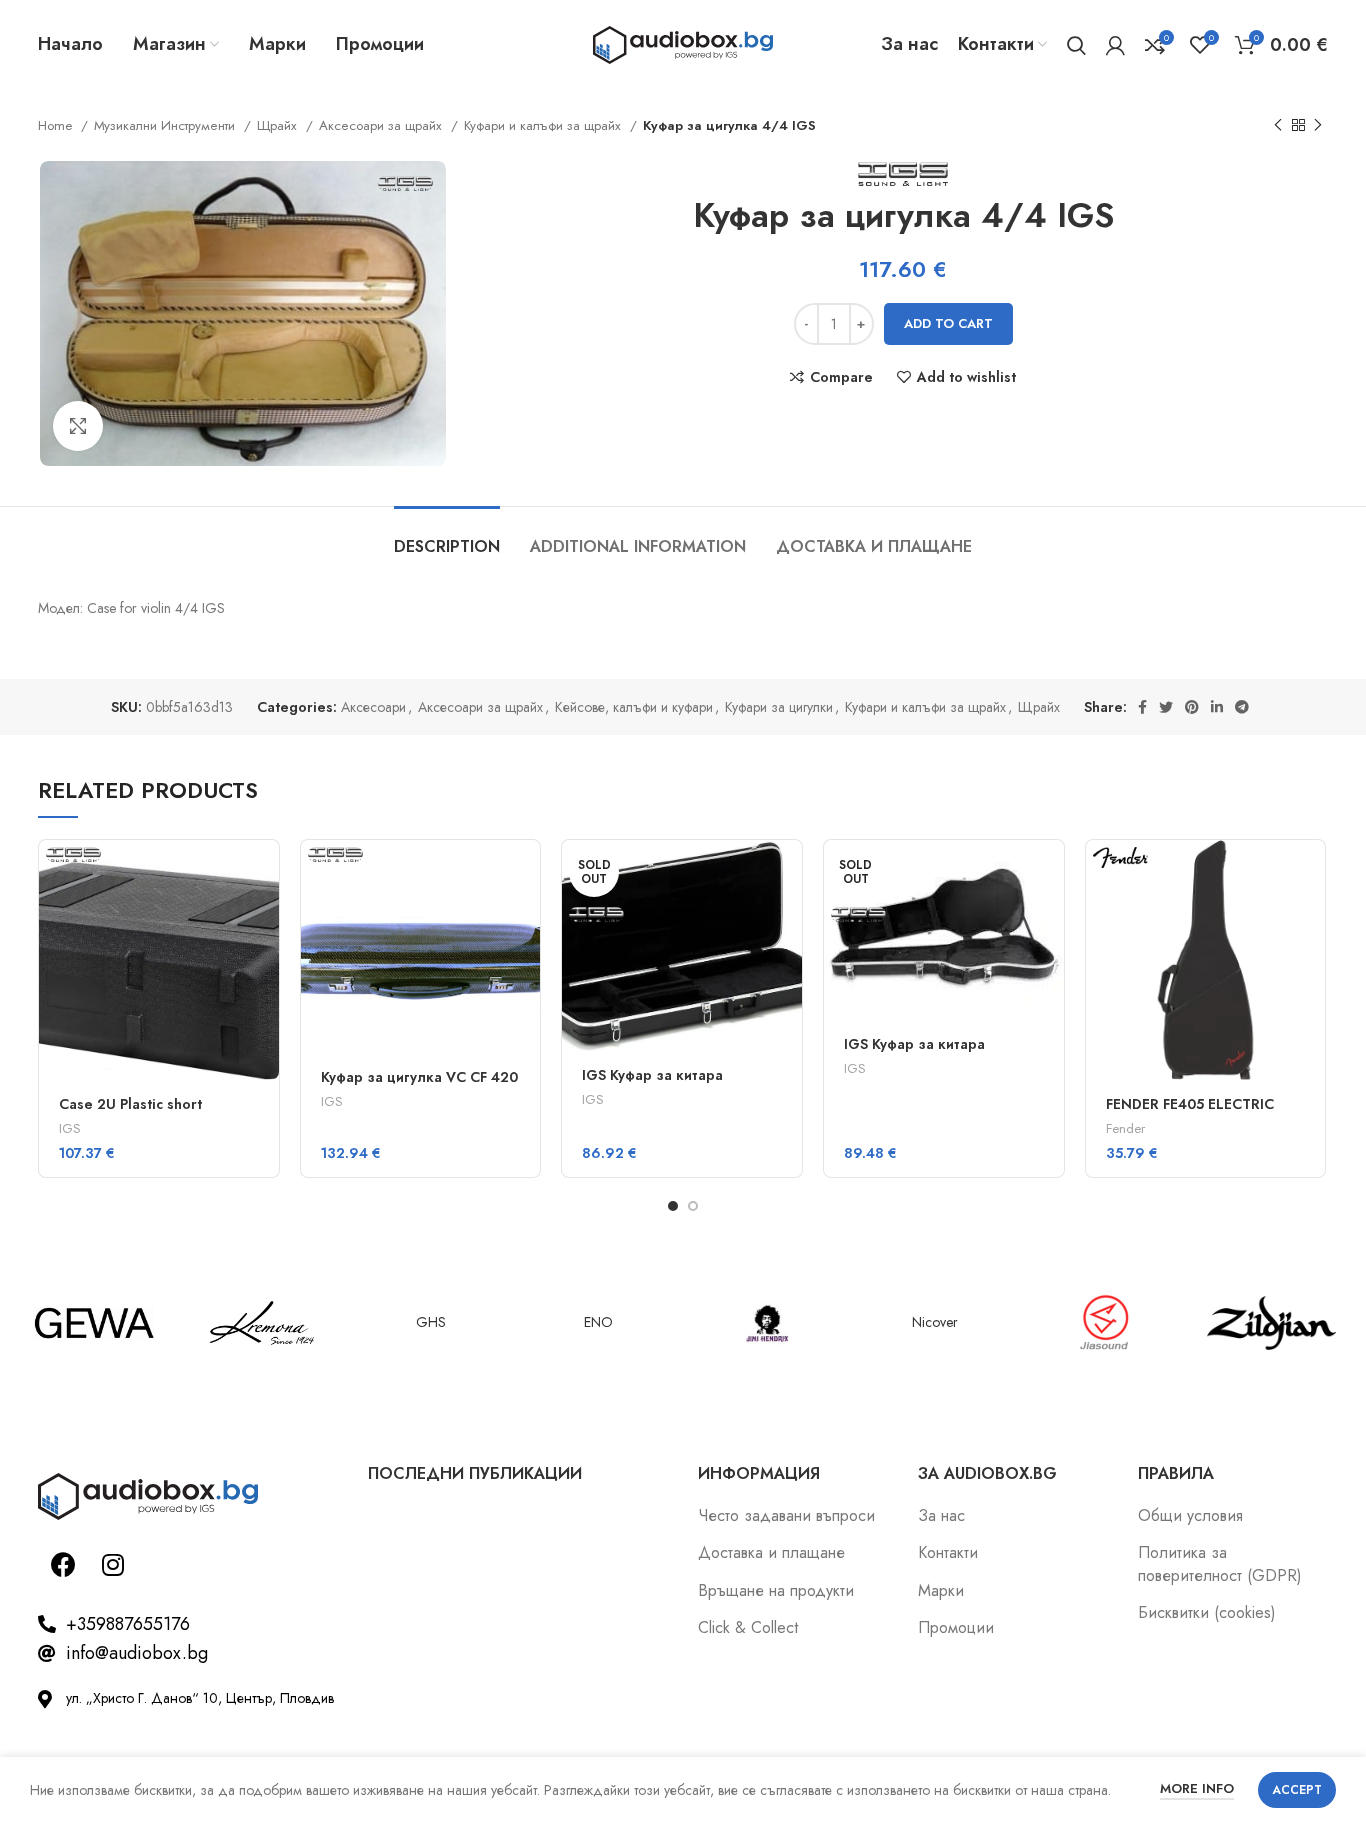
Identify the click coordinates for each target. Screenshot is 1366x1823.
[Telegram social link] (1242, 707)
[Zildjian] (1271, 1323)
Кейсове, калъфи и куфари (634, 707)
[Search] (1076, 45)
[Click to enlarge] (78, 426)
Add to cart (948, 323)
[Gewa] (94, 1323)
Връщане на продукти (776, 1591)
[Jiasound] (1103, 1323)
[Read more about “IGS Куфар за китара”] (787, 872)
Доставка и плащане (771, 1553)
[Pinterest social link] (1192, 707)
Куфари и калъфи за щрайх (544, 125)
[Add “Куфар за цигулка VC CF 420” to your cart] (525, 872)
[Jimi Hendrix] (767, 1323)
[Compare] (264, 962)
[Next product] (1318, 126)
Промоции (956, 1628)
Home (57, 125)
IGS (70, 1128)
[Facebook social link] (1142, 707)
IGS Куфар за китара (652, 1075)
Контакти (948, 1553)
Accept (1297, 1790)
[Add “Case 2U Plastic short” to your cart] (264, 872)
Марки (941, 1591)
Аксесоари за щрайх (382, 125)
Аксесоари (373, 707)
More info (1197, 1788)
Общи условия (1190, 1516)
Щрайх (279, 125)
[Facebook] (63, 1565)
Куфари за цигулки (779, 707)
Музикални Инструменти (166, 125)
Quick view (264, 917)
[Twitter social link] (1166, 707)
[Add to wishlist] (264, 1007)
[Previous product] (1278, 126)
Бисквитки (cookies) (1207, 1613)
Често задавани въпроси (786, 1516)
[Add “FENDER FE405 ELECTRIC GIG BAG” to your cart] (1310, 872)
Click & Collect (748, 1628)
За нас (941, 1516)
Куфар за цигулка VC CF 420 (419, 1077)
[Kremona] (262, 1323)
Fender (1125, 1128)
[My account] (1115, 45)
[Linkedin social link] (1217, 707)
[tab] (447, 536)
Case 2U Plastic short (130, 1104)
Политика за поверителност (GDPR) (1220, 1564)
